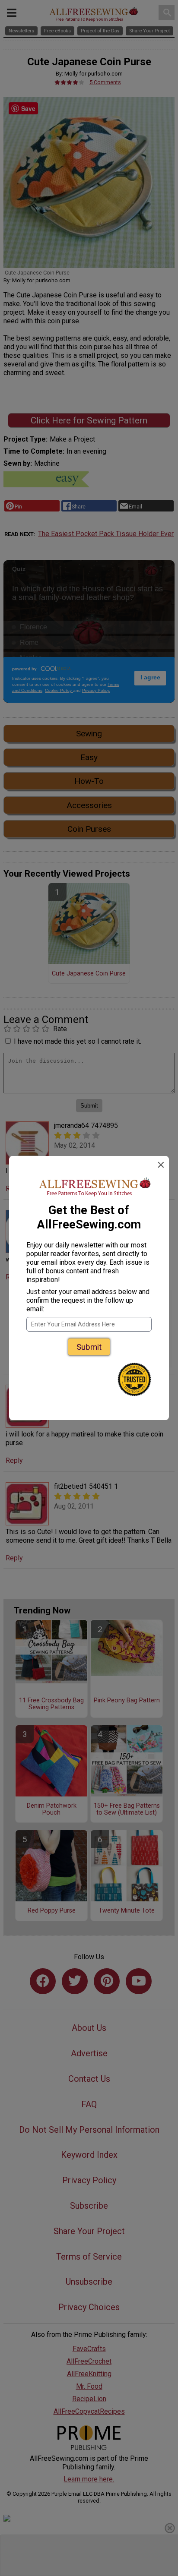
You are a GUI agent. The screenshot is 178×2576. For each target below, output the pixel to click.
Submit (89, 1347)
